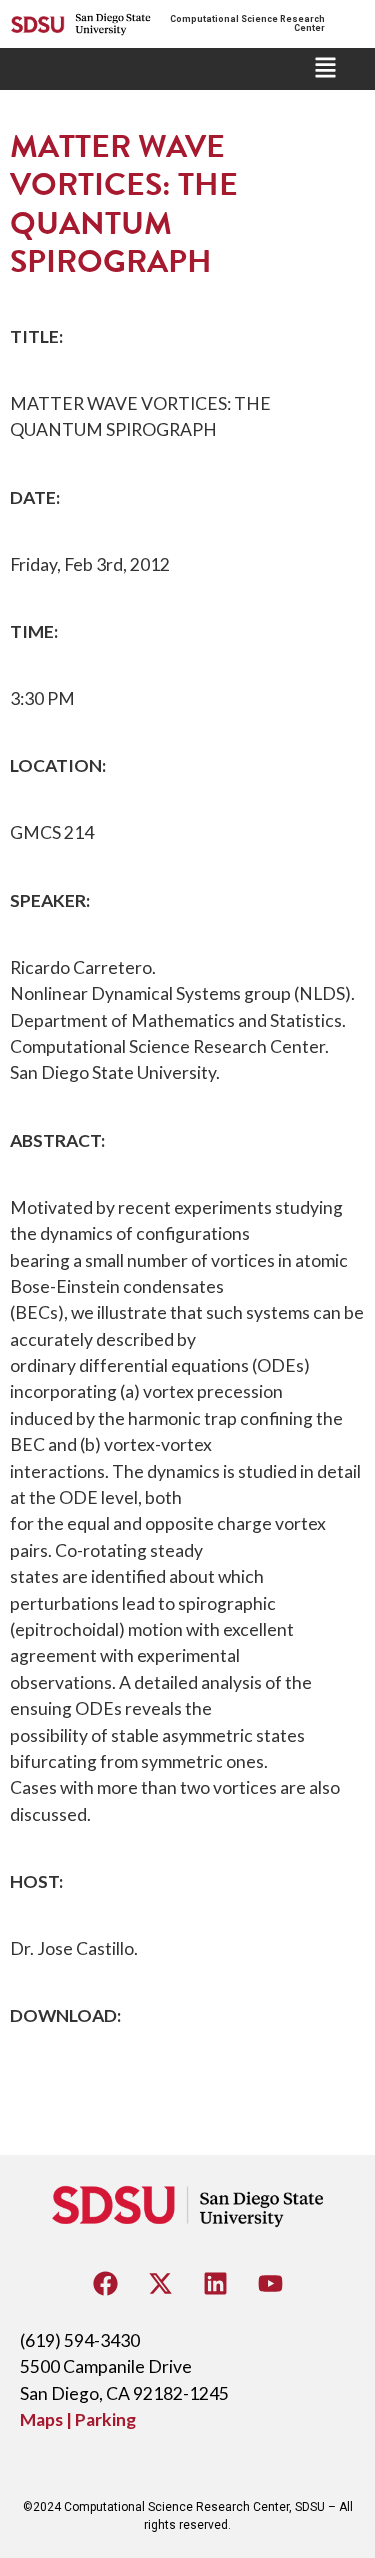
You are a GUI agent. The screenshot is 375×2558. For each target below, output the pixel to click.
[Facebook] (105, 2283)
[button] (325, 69)
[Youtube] (270, 2283)
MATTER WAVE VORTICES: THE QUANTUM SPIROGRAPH (124, 204)
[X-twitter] (160, 2283)
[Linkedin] (215, 2283)
